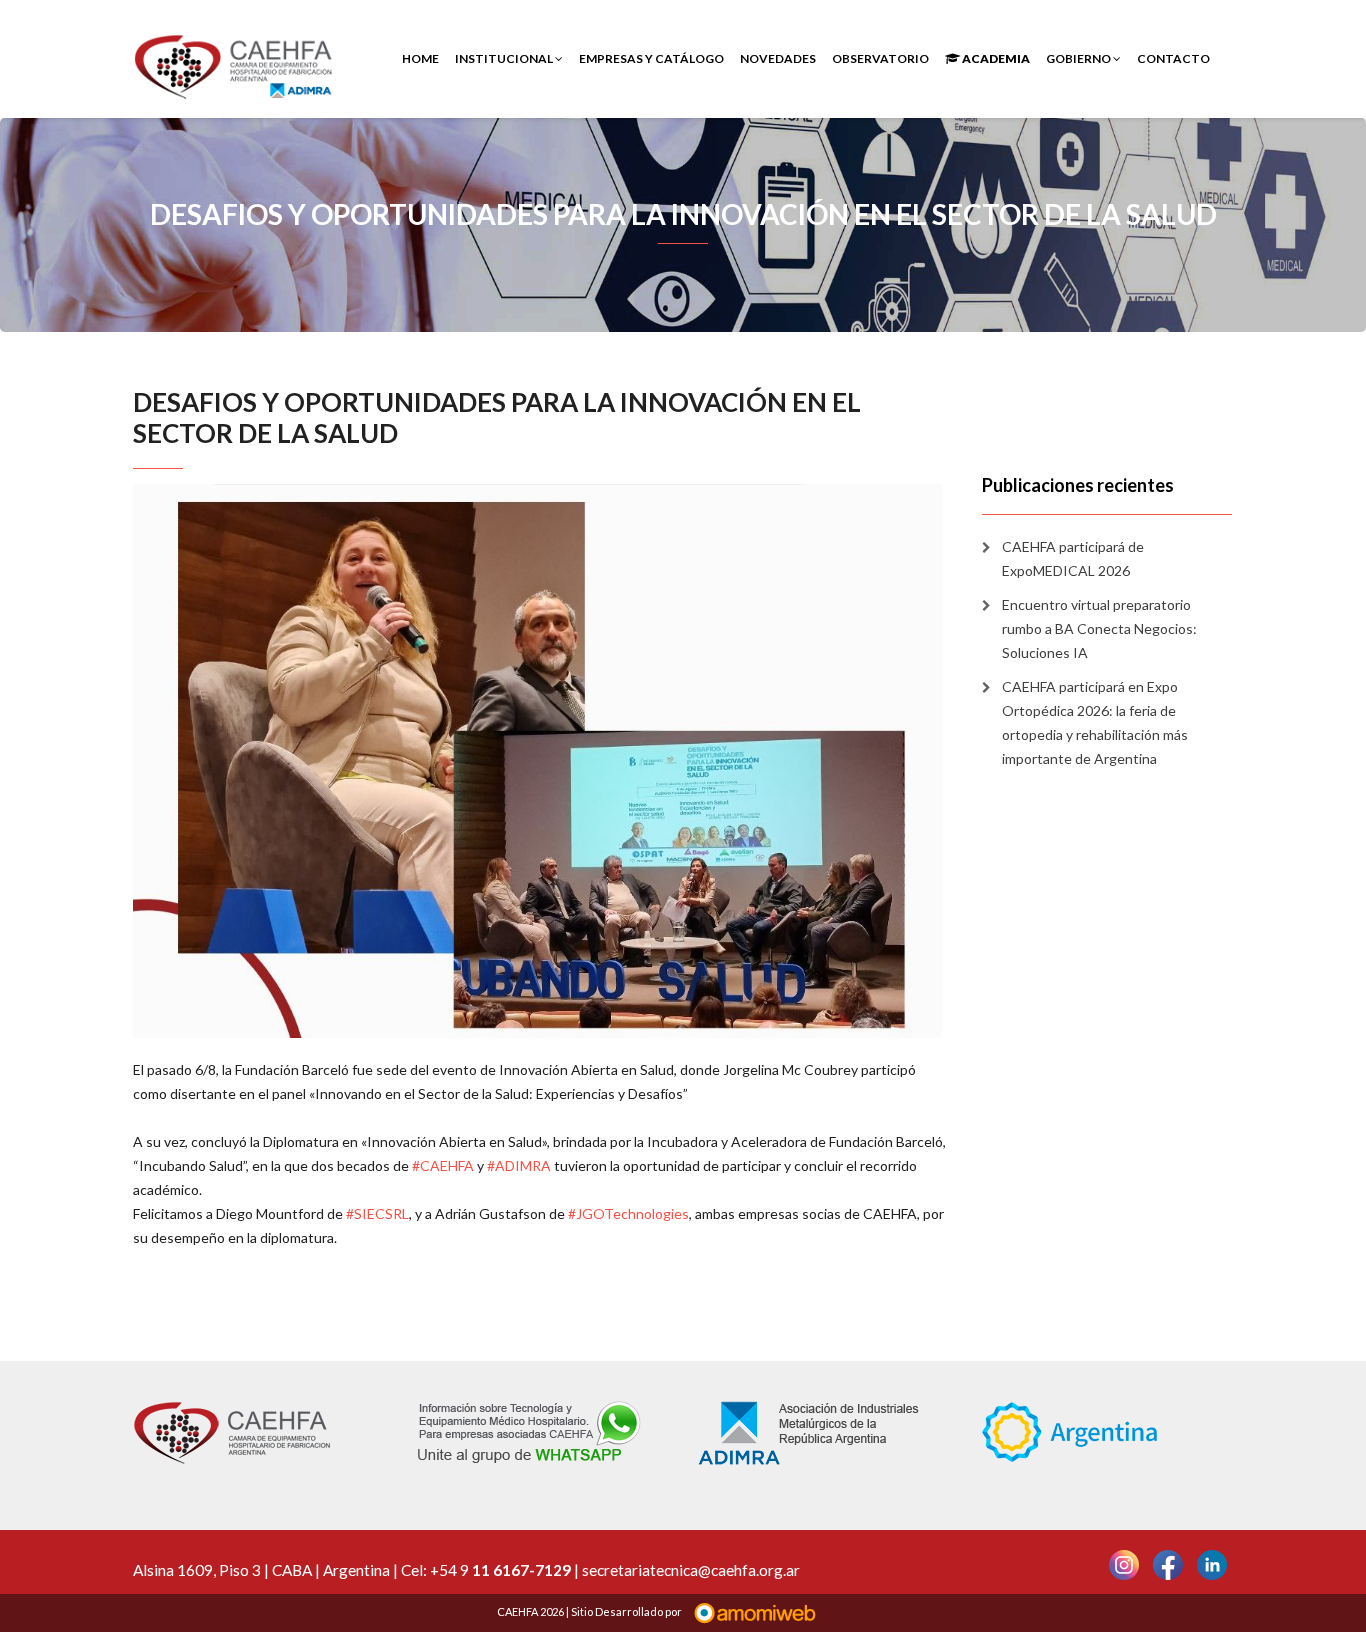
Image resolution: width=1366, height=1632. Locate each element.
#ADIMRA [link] (519, 1165)
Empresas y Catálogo (651, 58)
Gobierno (1079, 58)
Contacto (1173, 58)
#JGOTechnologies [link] (628, 1213)
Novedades (778, 58)
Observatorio (880, 58)
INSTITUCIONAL (505, 58)
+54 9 (500, 1570)
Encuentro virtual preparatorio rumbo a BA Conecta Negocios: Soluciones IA (1099, 628)
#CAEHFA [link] (443, 1165)
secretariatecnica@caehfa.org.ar (691, 1570)
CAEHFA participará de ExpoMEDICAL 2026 (1073, 558)
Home (420, 58)
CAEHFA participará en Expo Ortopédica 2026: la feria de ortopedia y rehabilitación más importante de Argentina (1095, 722)
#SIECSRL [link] (377, 1213)
